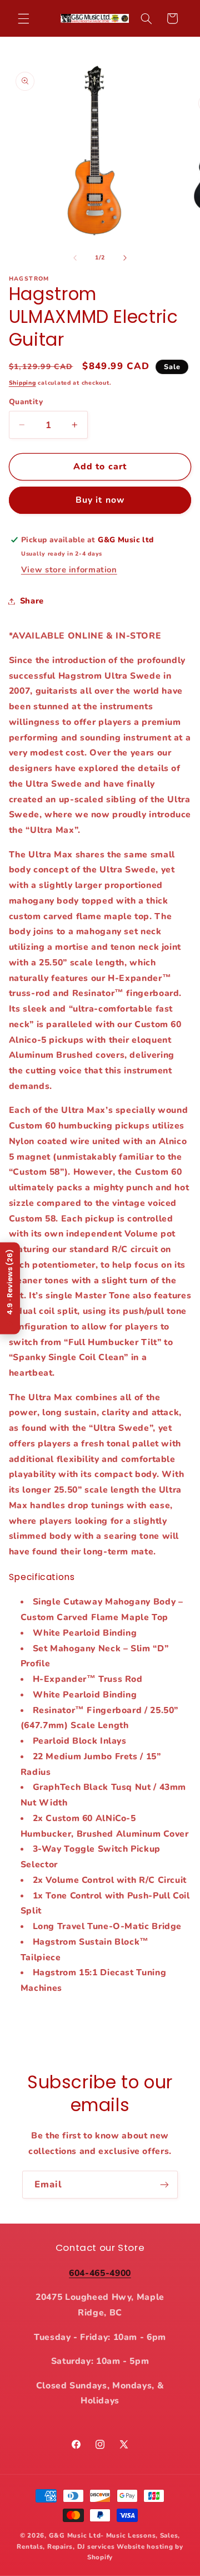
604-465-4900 (100, 2273)
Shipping (22, 383)
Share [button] (32, 601)
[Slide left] (75, 258)
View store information (69, 570)
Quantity (26, 402)
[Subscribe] (164, 2184)
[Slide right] (125, 258)
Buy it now (100, 500)
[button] (23, 18)
